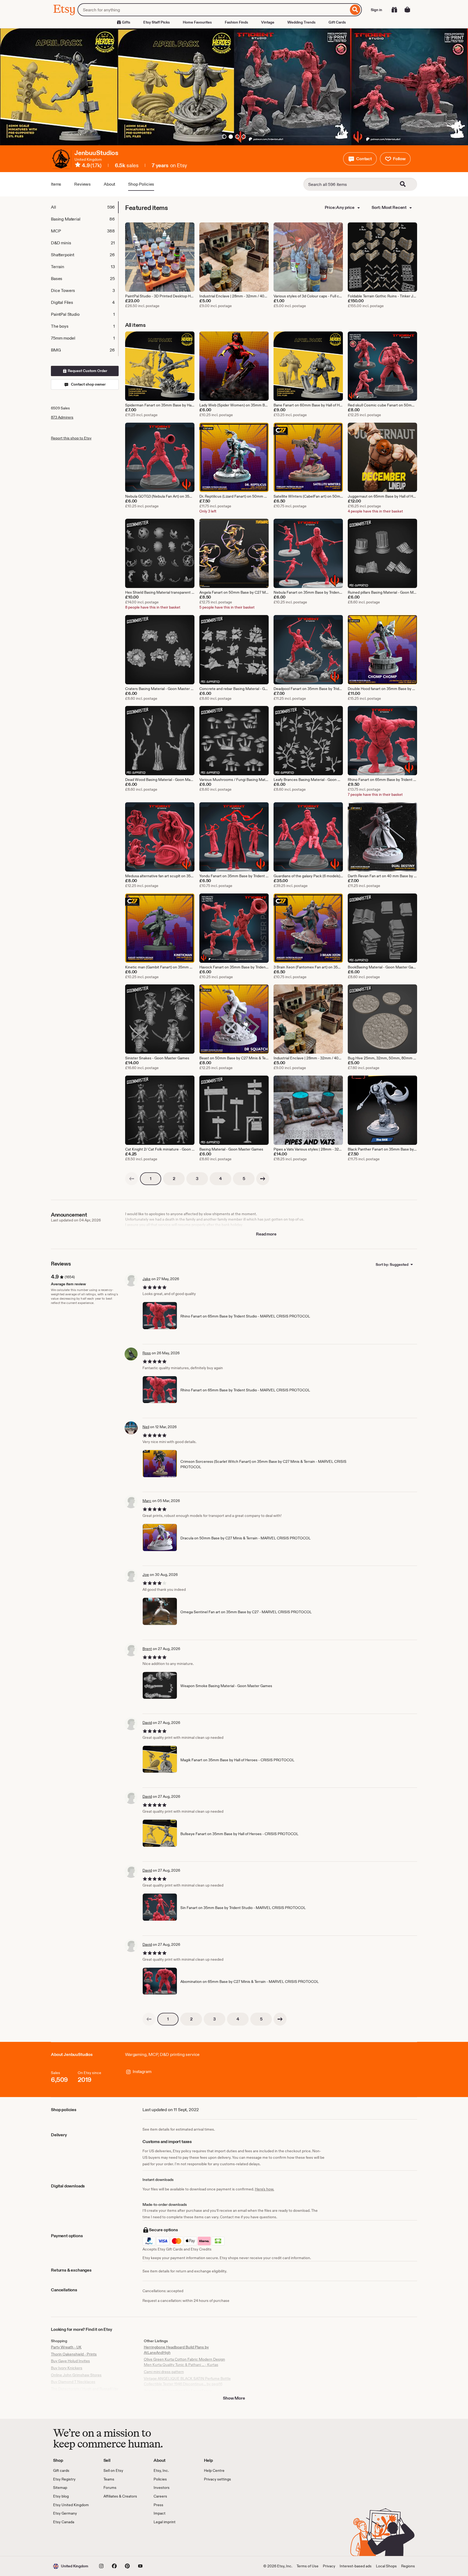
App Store (71, 2540)
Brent (147, 1649)
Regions (408, 2566)
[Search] (355, 10)
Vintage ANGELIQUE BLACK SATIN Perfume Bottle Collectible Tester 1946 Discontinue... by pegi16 (187, 2381)
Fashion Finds (236, 22)
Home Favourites (197, 22)
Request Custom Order (87, 371)
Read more (266, 1234)
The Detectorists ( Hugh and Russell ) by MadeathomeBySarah (85, 2391)
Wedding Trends (301, 22)
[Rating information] (78, 166)
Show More (234, 2398)
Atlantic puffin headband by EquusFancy (178, 2391)
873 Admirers (62, 417)
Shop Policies (141, 184)
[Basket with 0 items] (407, 10)
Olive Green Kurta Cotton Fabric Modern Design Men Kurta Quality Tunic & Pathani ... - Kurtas (184, 2362)
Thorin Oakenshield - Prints (74, 2354)
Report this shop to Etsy (71, 438)
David (147, 1723)
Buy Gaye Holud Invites (70, 2361)
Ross (147, 1353)
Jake (147, 1279)
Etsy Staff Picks (157, 22)
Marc (147, 1501)
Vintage (268, 22)
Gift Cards (337, 22)
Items (56, 184)
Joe (146, 1575)
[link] (132, 1179)
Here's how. (264, 2189)
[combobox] (213, 10)
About (109, 184)
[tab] (84, 207)
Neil (146, 1427)
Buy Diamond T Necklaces (73, 2382)
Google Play (112, 2540)
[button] (360, 159)
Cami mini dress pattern (164, 2372)
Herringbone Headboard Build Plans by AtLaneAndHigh (176, 2350)
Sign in (376, 10)
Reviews (82, 184)
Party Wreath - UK (66, 2347)
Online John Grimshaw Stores (76, 2375)
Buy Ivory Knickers (67, 2368)
